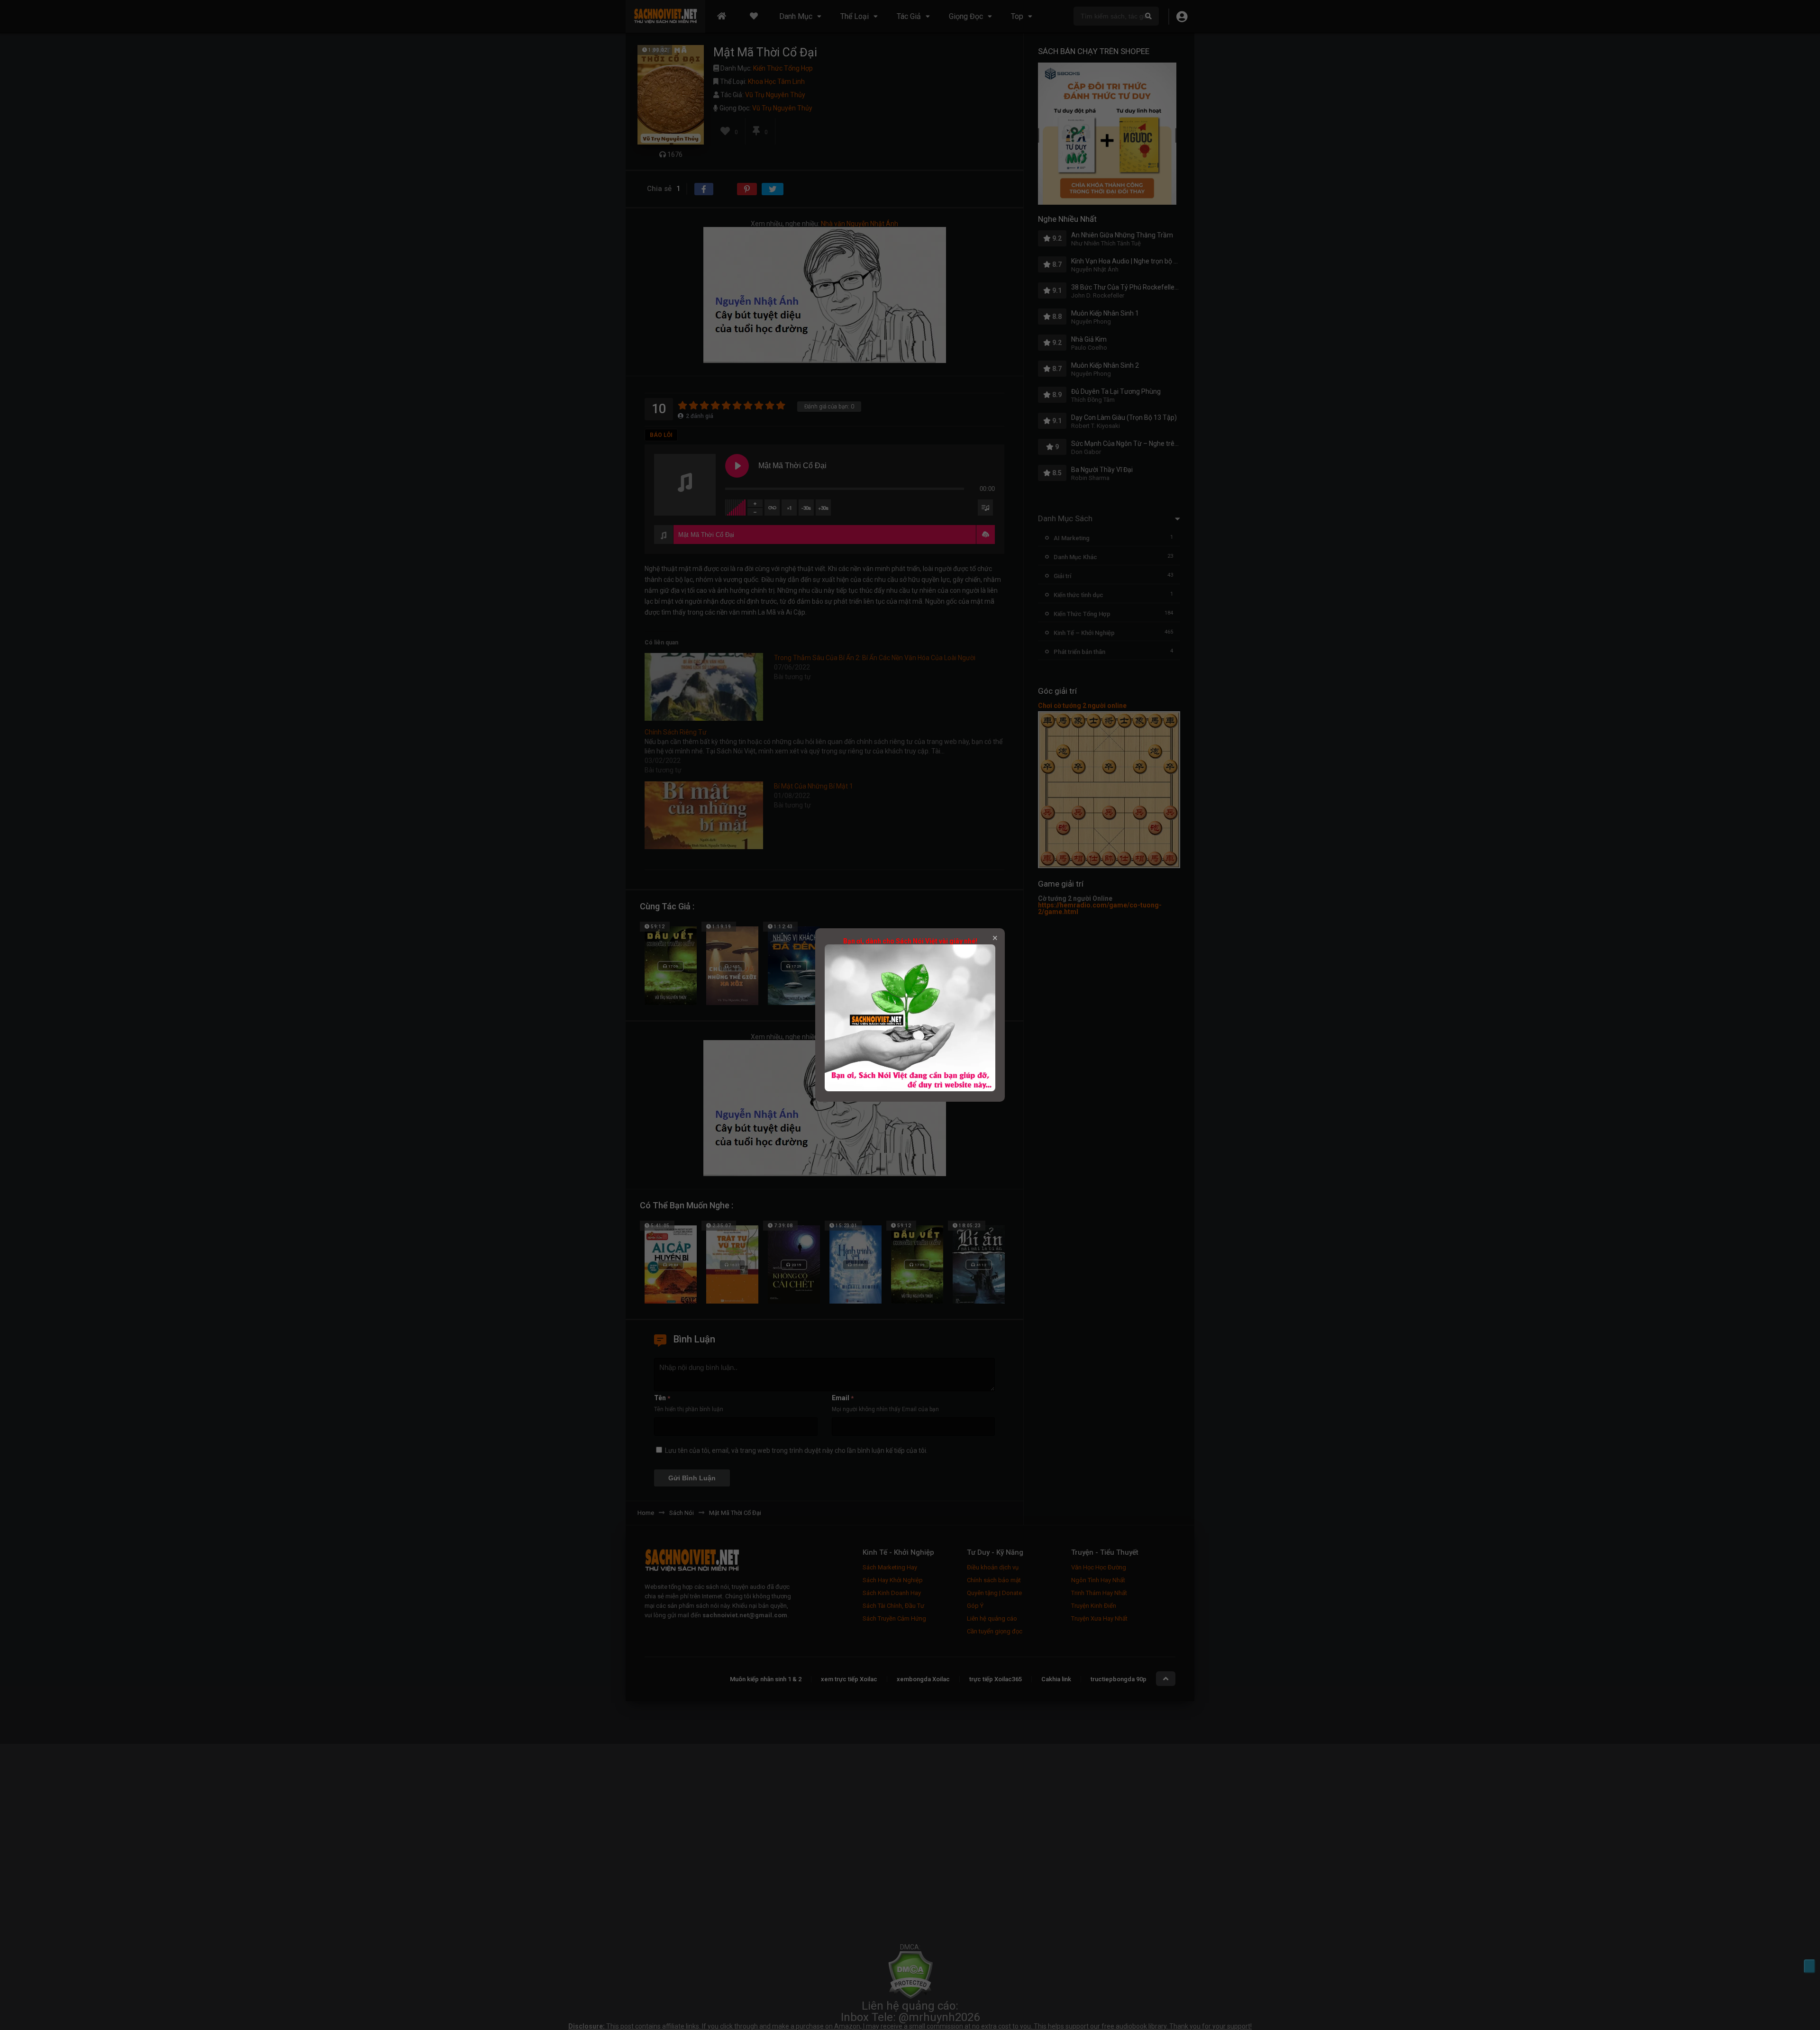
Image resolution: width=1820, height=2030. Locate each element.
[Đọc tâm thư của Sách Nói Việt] (910, 1089)
